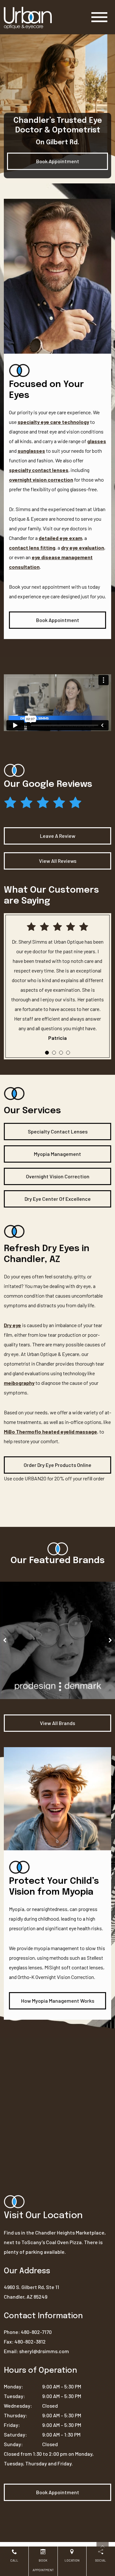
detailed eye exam (60, 538)
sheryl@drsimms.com (44, 2351)
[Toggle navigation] (99, 17)
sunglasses (31, 451)
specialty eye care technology (53, 422)
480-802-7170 (36, 2332)
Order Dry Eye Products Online (57, 1465)
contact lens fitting (32, 547)
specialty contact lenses (39, 470)
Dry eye (12, 1325)
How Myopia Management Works (58, 2001)
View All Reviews (58, 861)
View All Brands (57, 1723)
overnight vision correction (41, 480)
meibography (19, 1383)
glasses (97, 441)
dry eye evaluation (83, 547)
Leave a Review (58, 836)
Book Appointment (58, 161)
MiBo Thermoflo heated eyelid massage (50, 1431)
